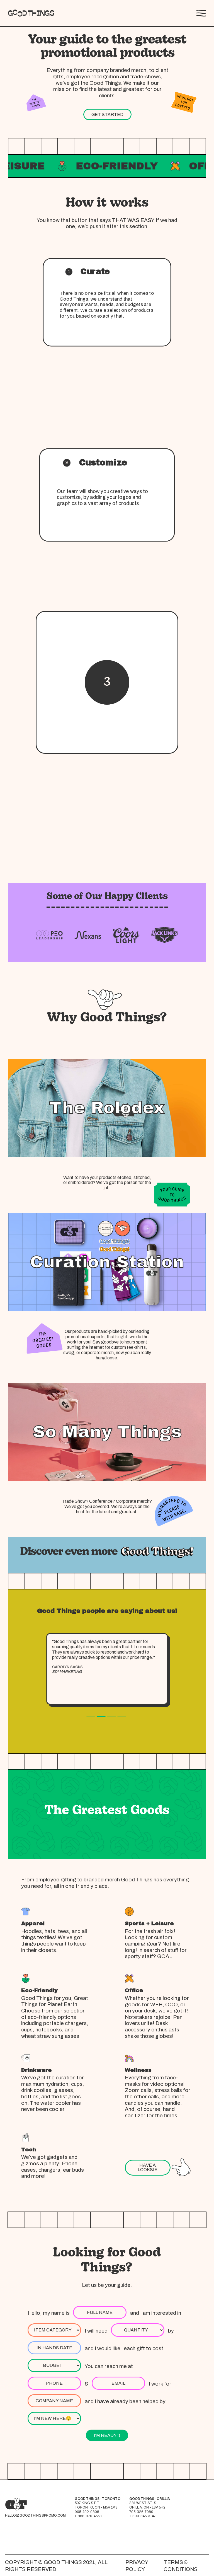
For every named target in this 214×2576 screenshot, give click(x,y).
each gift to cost (144, 2348)
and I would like (103, 2348)
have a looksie (148, 2167)
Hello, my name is (49, 2313)
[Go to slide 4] (122, 1717)
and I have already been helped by (125, 2401)
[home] (31, 13)
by (171, 2331)
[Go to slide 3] (111, 1717)
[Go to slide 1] (91, 1717)
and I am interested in (156, 2313)
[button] (201, 13)
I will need (96, 2331)
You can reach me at (109, 2366)
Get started (107, 114)
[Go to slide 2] (101, 1717)
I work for (160, 2384)
